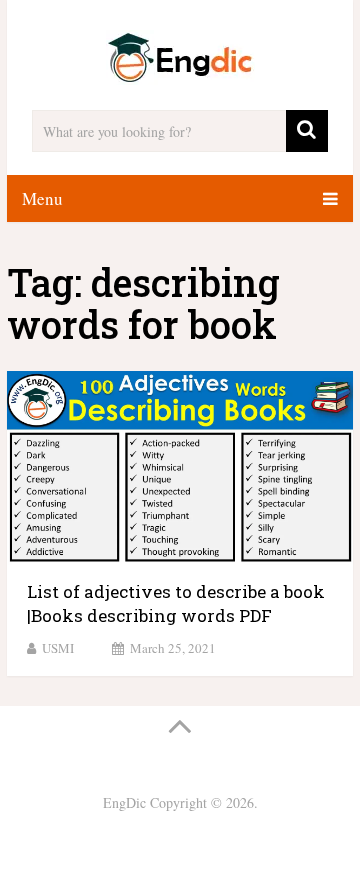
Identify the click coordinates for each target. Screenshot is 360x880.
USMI (58, 648)
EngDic (124, 802)
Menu (42, 198)
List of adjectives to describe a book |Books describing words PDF (176, 603)
